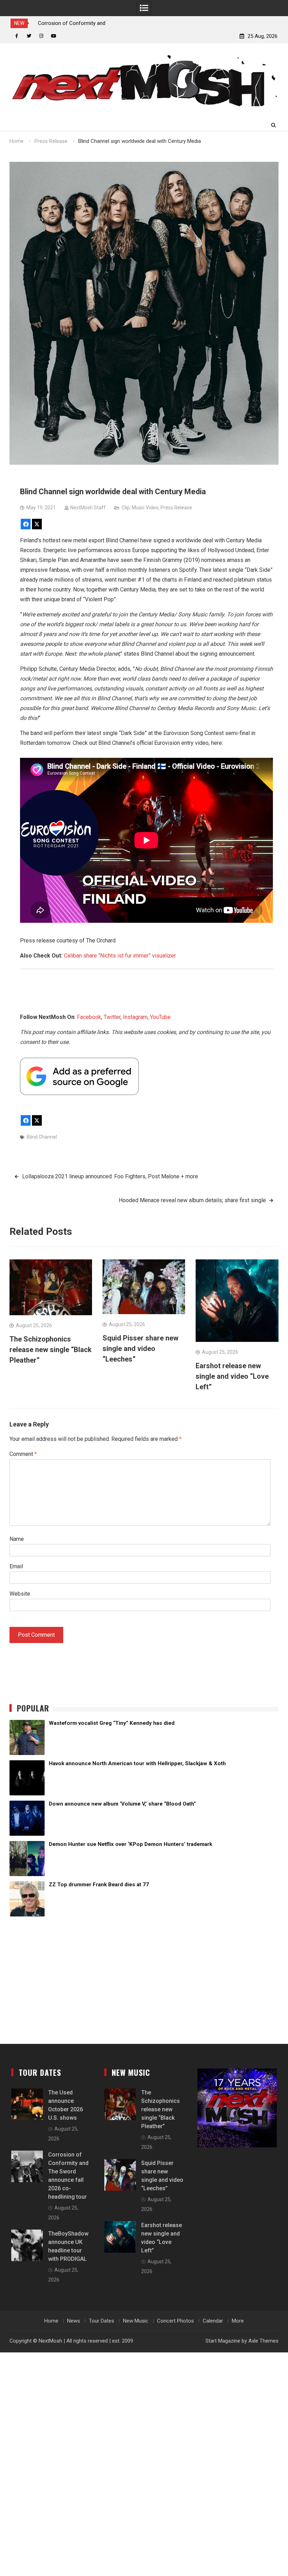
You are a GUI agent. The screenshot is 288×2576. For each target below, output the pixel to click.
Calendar (213, 2321)
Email (16, 1566)
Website (20, 1594)
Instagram (135, 1017)
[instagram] (41, 36)
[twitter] (29, 36)
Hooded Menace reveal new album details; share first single (192, 1200)
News (74, 2321)
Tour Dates (102, 2321)
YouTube (160, 1017)
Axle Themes (263, 2341)
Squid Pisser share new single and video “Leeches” (140, 1349)
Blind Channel (42, 1137)
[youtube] (54, 36)
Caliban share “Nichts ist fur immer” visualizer (120, 956)
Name (17, 1539)
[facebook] (17, 36)
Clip (126, 508)
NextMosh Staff (88, 508)
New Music (136, 2321)
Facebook (89, 1017)
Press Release (176, 508)
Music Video (145, 508)
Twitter (112, 1017)
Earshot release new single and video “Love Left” (232, 1376)
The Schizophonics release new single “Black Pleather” (51, 1350)
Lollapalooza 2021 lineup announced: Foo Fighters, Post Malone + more (110, 1176)
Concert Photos (175, 2321)
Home (51, 2321)
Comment (23, 1454)
